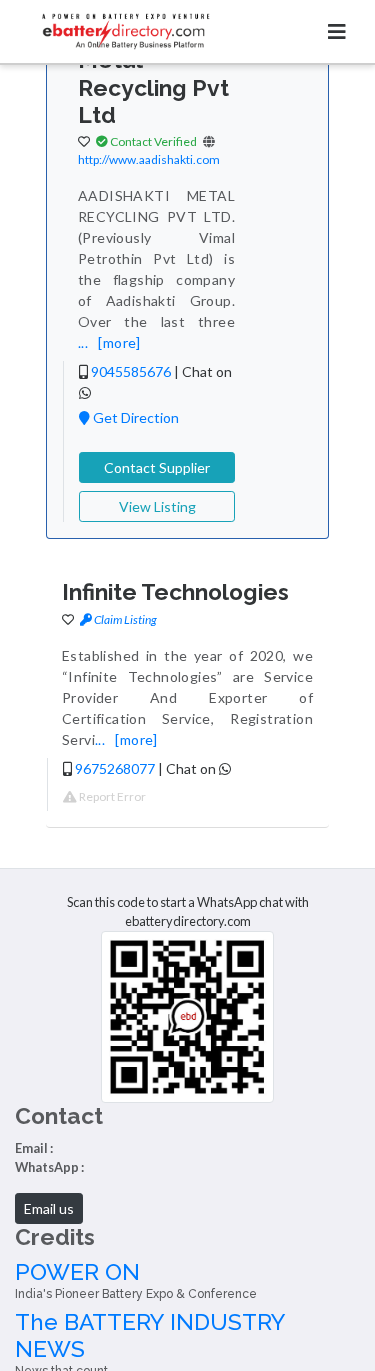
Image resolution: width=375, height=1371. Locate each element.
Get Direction (134, 417)
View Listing (157, 506)
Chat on (192, 768)
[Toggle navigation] (337, 31)
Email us (49, 1208)
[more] (119, 342)
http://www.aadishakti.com (149, 159)
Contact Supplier (157, 467)
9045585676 (131, 371)
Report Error (111, 796)
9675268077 (115, 768)
